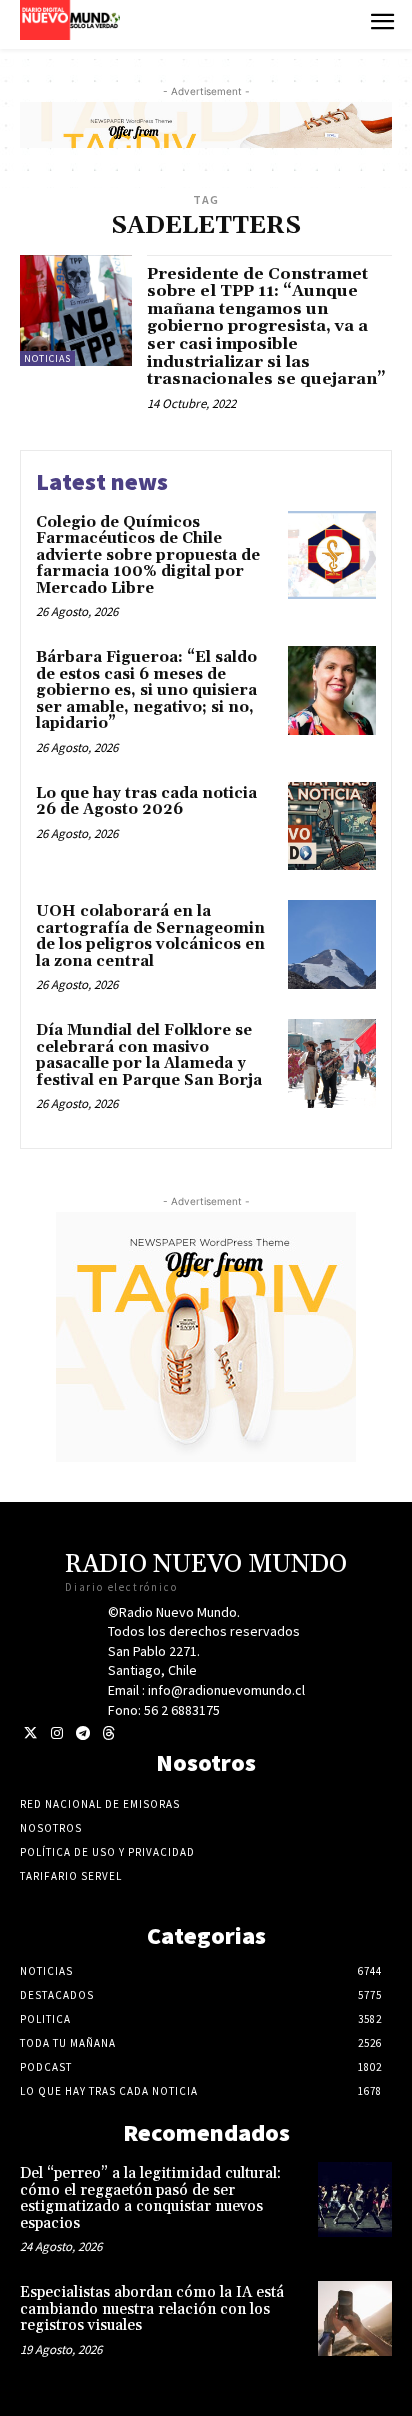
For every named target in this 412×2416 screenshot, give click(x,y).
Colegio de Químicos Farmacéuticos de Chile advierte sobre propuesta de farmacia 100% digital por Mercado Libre (148, 555)
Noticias (47, 358)
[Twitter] (30, 1733)
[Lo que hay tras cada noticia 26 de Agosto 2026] (332, 826)
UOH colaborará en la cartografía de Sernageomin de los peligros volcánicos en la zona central (150, 936)
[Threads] (108, 1733)
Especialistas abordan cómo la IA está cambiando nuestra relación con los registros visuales (152, 2309)
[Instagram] (56, 1733)
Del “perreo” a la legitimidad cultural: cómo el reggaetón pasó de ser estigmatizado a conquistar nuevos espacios (150, 2198)
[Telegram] (82, 1733)
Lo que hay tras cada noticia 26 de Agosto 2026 (146, 802)
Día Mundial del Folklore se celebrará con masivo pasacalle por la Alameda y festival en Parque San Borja (149, 1055)
